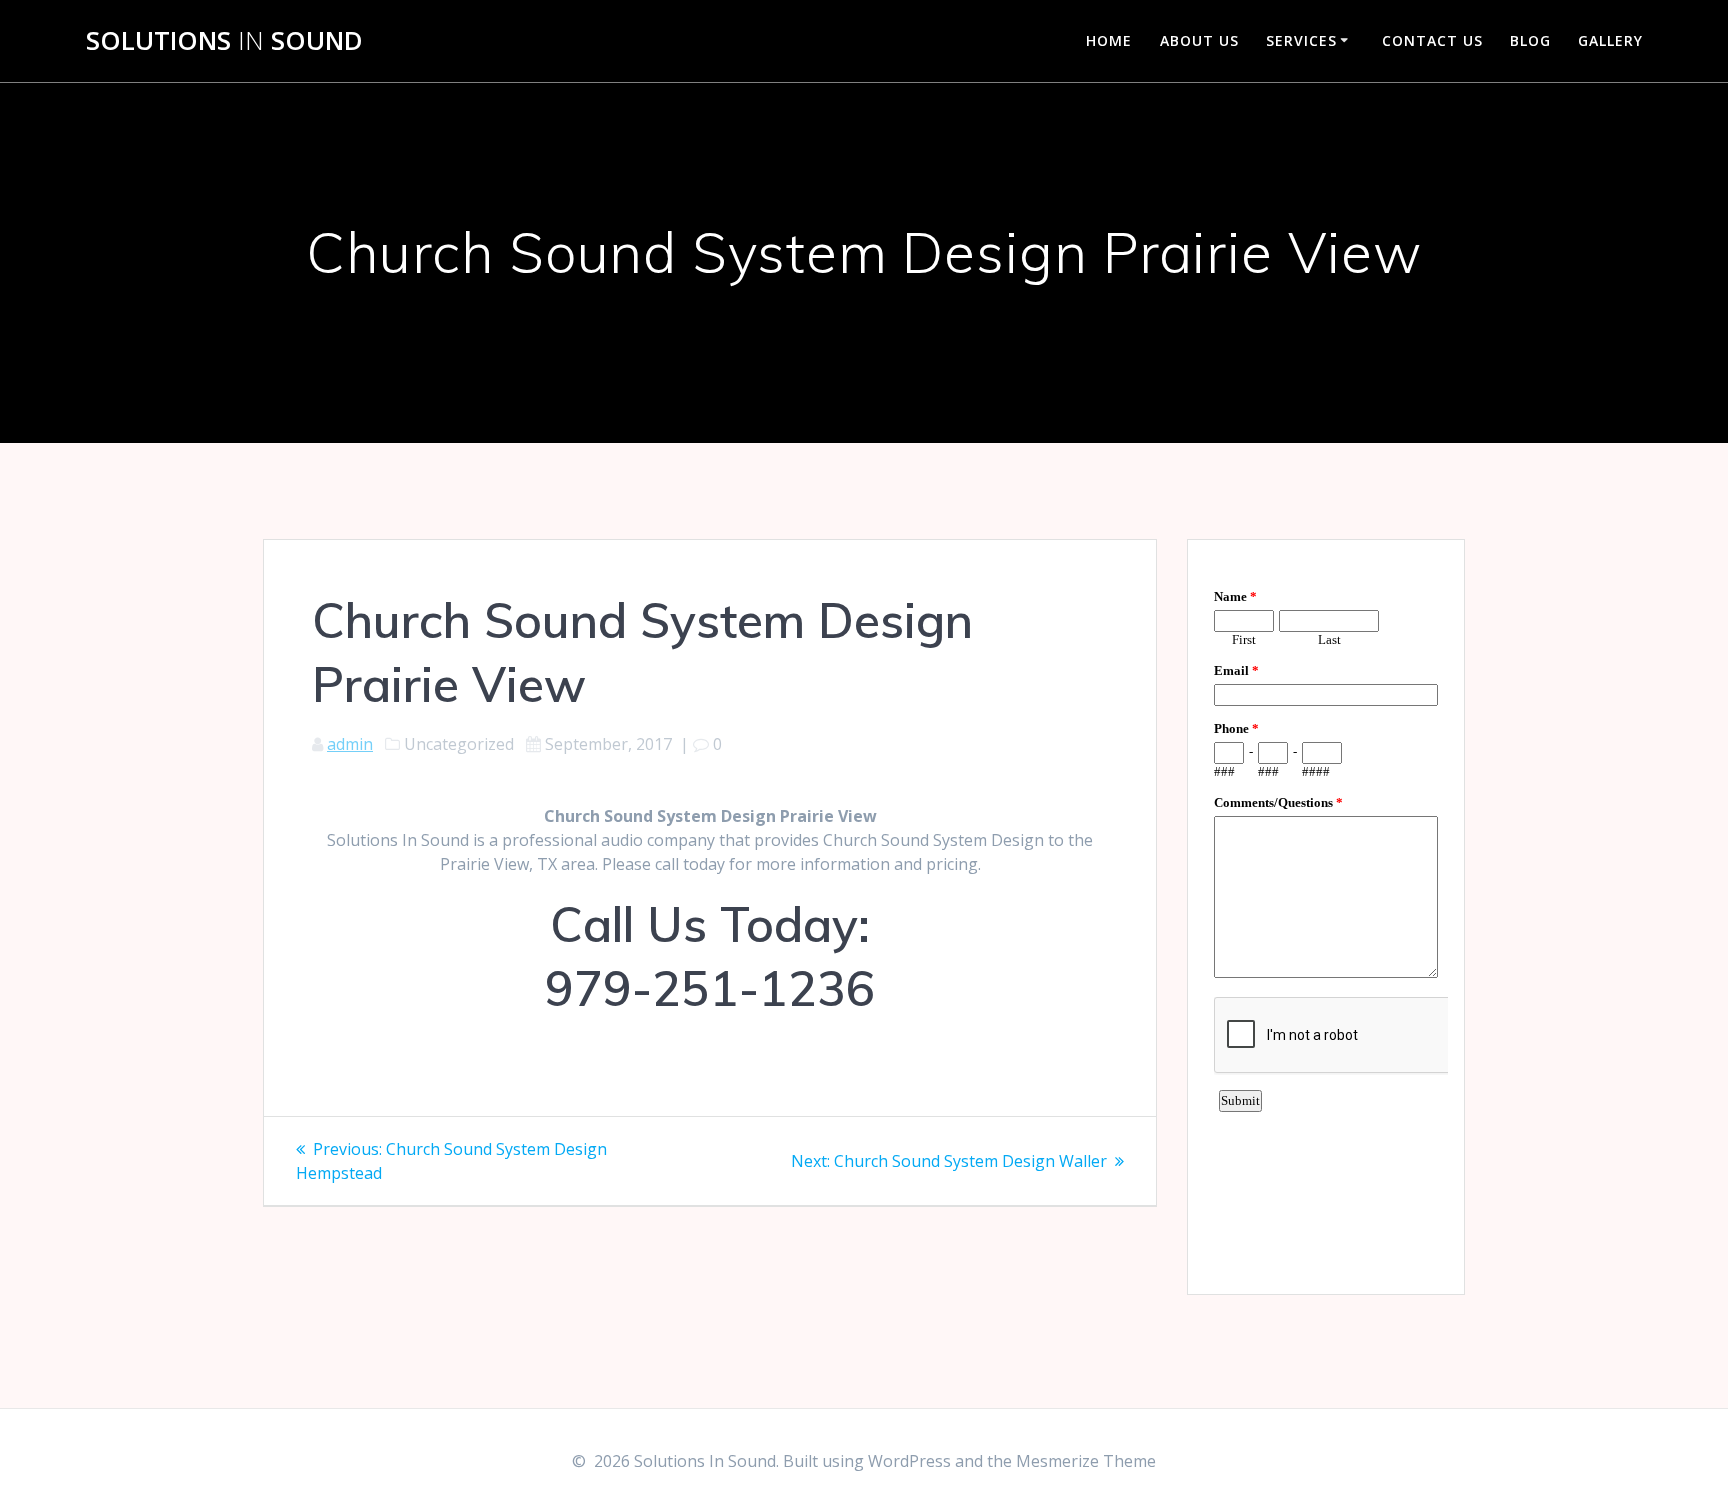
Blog (1530, 40)
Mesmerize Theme (1086, 1461)
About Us (1199, 40)
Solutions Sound (224, 41)
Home (1109, 40)
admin (350, 744)
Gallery (1610, 40)
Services (1301, 40)
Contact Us (1432, 40)
